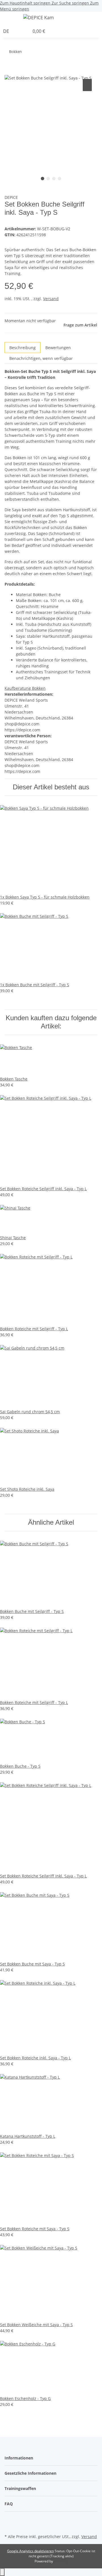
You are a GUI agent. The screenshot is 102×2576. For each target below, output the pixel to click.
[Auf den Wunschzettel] (87, 85)
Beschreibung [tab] (23, 348)
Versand (51, 299)
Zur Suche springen (71, 3)
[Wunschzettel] (25, 31)
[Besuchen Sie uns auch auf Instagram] (9, 2526)
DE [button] (7, 31)
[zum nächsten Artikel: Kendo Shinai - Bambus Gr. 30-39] (26, 53)
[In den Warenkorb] (9, 71)
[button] (100, 18)
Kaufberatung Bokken (25, 688)
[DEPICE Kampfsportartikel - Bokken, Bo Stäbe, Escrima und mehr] (39, 17)
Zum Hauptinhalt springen (26, 3)
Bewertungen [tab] (58, 348)
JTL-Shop (61, 2561)
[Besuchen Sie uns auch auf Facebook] (9, 2519)
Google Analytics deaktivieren (30, 2551)
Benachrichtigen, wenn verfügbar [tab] (41, 358)
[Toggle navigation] (12, 18)
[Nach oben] (2, 2572)
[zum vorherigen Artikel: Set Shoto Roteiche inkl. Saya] (37, 53)
